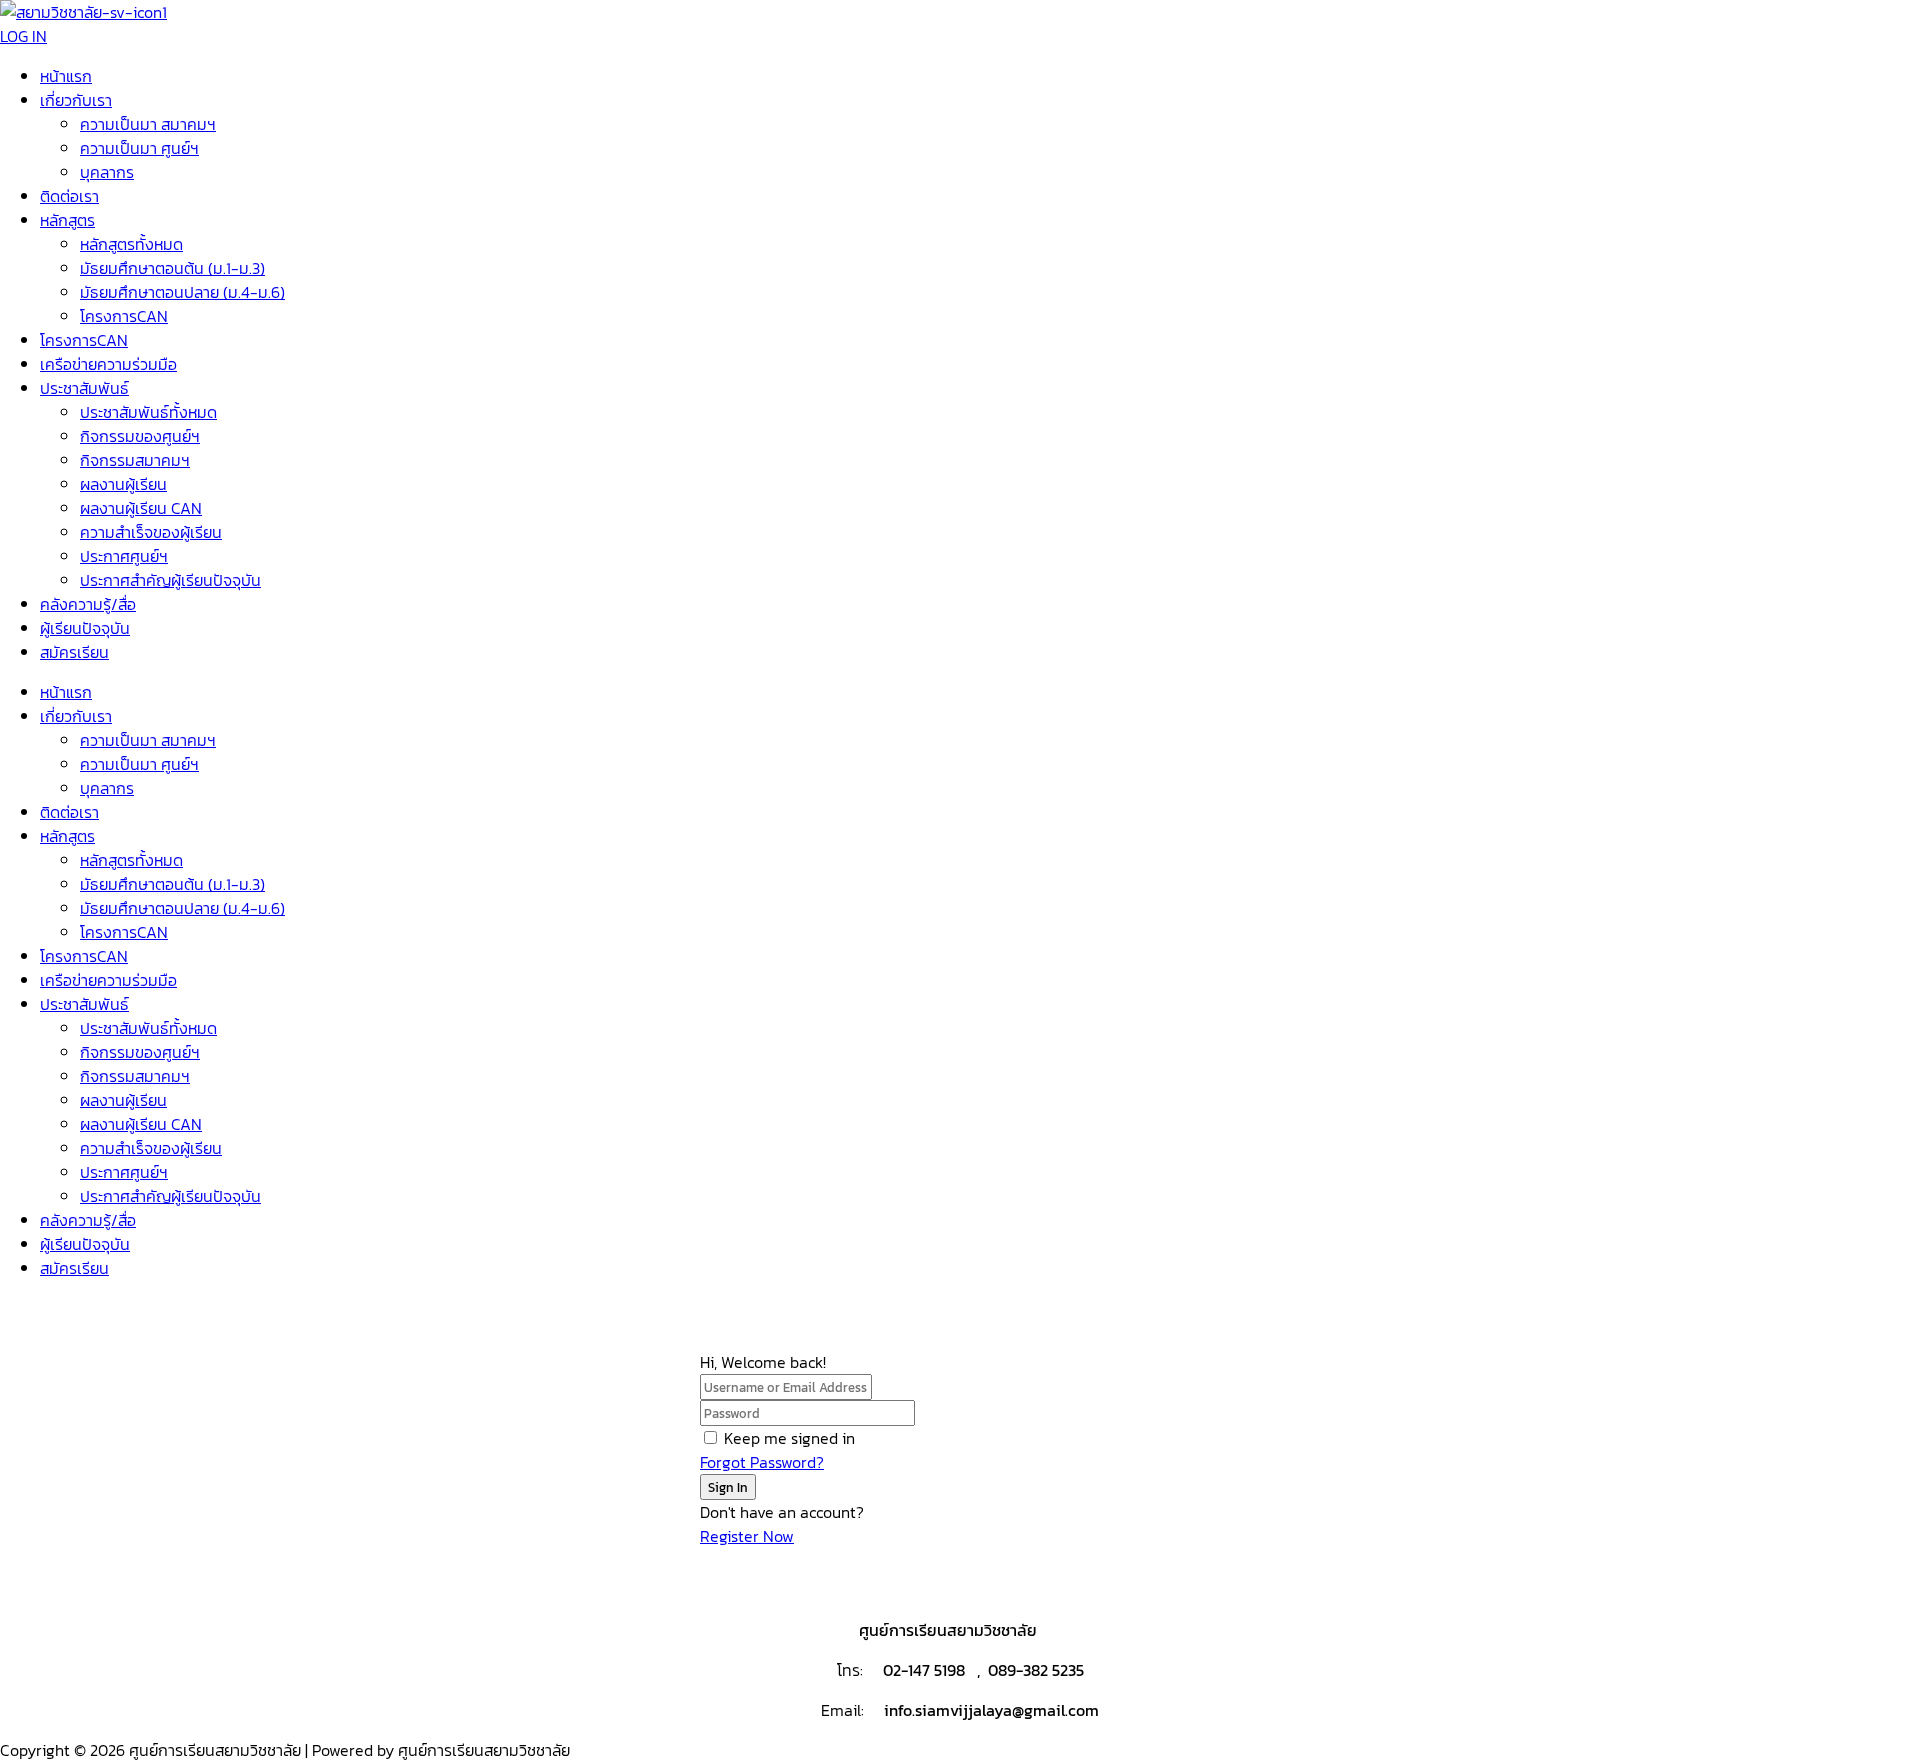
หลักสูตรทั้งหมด (131, 244)
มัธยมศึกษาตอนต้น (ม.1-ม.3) (172, 268)
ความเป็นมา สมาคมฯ (148, 124)
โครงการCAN (124, 316)
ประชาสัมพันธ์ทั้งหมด (148, 412)
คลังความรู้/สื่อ (88, 604)
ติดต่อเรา (69, 196)
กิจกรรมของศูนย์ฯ (140, 436)
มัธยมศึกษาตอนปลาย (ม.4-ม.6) (182, 292)
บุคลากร (107, 172)
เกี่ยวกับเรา (76, 100)
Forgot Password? (762, 1462)
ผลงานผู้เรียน (123, 484)
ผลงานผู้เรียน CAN (141, 508)
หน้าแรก (66, 76)
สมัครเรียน (74, 652)
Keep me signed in (789, 1438)
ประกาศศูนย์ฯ (124, 556)
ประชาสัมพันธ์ (84, 388)
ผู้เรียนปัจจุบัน (85, 628)
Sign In (728, 1487)
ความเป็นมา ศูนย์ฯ (139, 148)
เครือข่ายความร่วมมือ (108, 364)
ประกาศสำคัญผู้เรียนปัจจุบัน (170, 580)
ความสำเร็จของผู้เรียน (151, 532)
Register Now (747, 1536)
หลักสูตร (67, 220)
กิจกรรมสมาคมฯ (135, 460)
